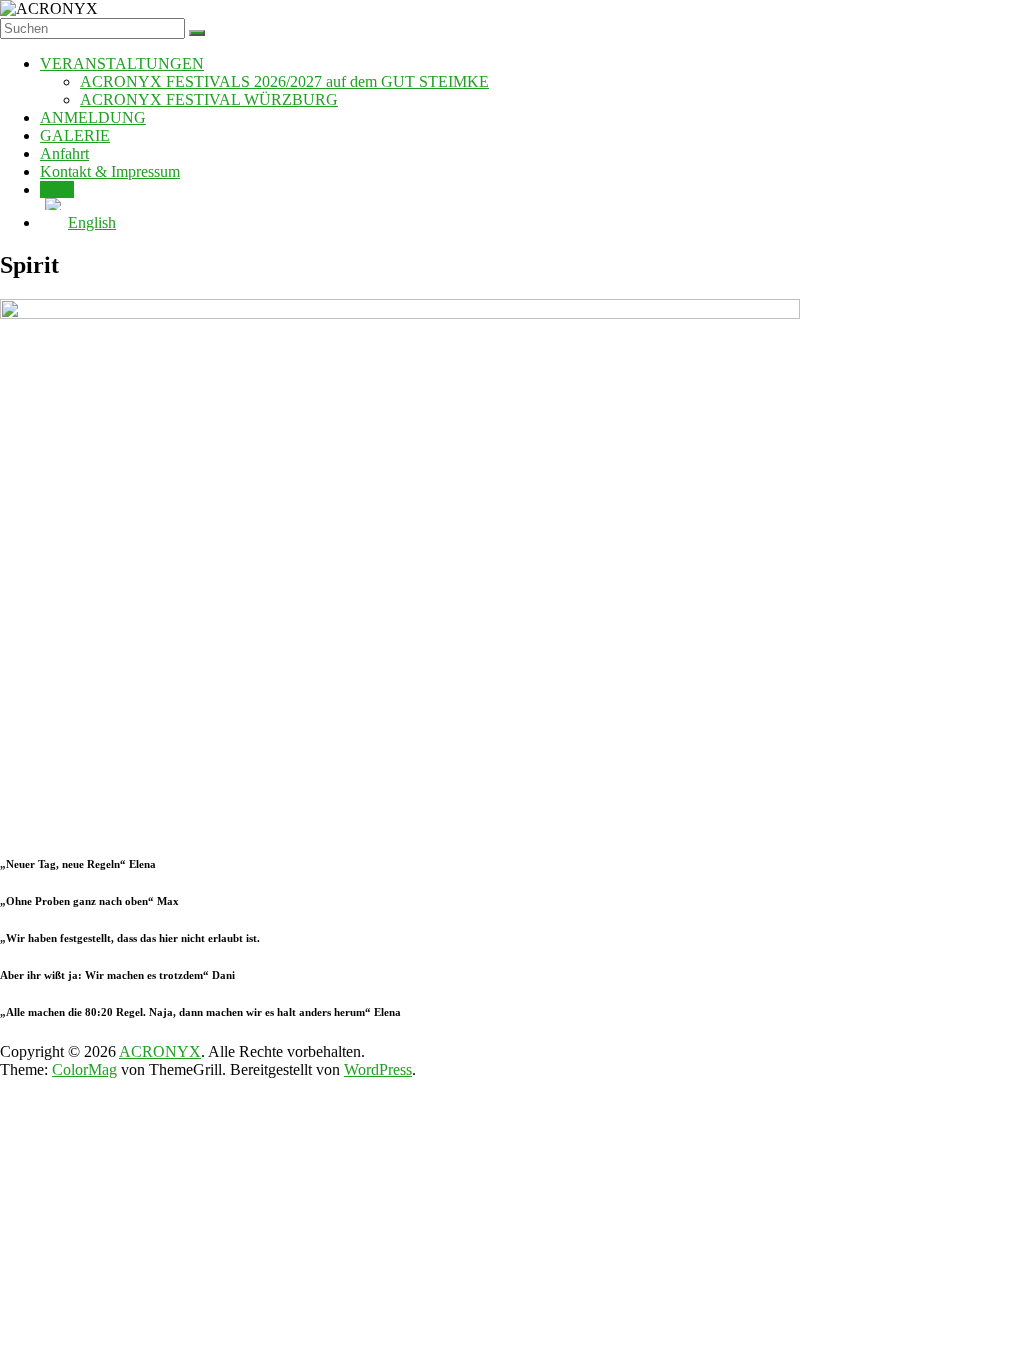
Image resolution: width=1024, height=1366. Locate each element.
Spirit (57, 189)
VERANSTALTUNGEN (122, 63)
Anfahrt (64, 153)
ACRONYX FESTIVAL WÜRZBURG (209, 99)
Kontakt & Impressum (110, 171)
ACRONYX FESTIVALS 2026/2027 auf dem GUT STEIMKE (284, 81)
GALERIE (75, 135)
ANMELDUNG (93, 117)
